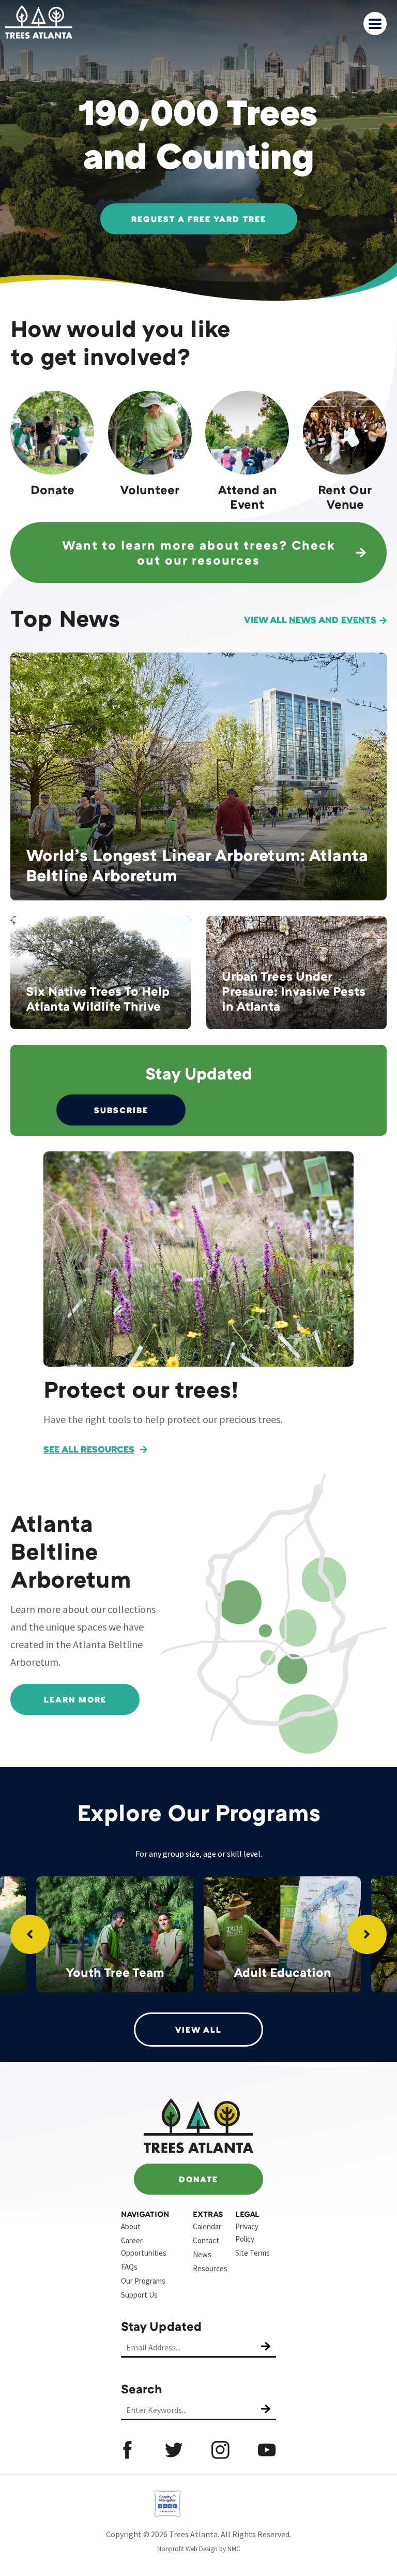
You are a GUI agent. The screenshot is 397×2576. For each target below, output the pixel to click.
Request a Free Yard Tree (199, 219)
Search (142, 2388)
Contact (206, 2240)
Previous (30, 1934)
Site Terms (253, 2253)
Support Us (139, 2295)
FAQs (129, 2267)
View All (198, 2030)
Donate (198, 2179)
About (131, 2226)
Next (367, 1934)
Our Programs (143, 2281)
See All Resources (89, 1449)
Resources (210, 2268)
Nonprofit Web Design (187, 2549)
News (303, 619)
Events (359, 619)
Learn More (75, 1699)
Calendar (207, 2226)
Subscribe (121, 1110)
